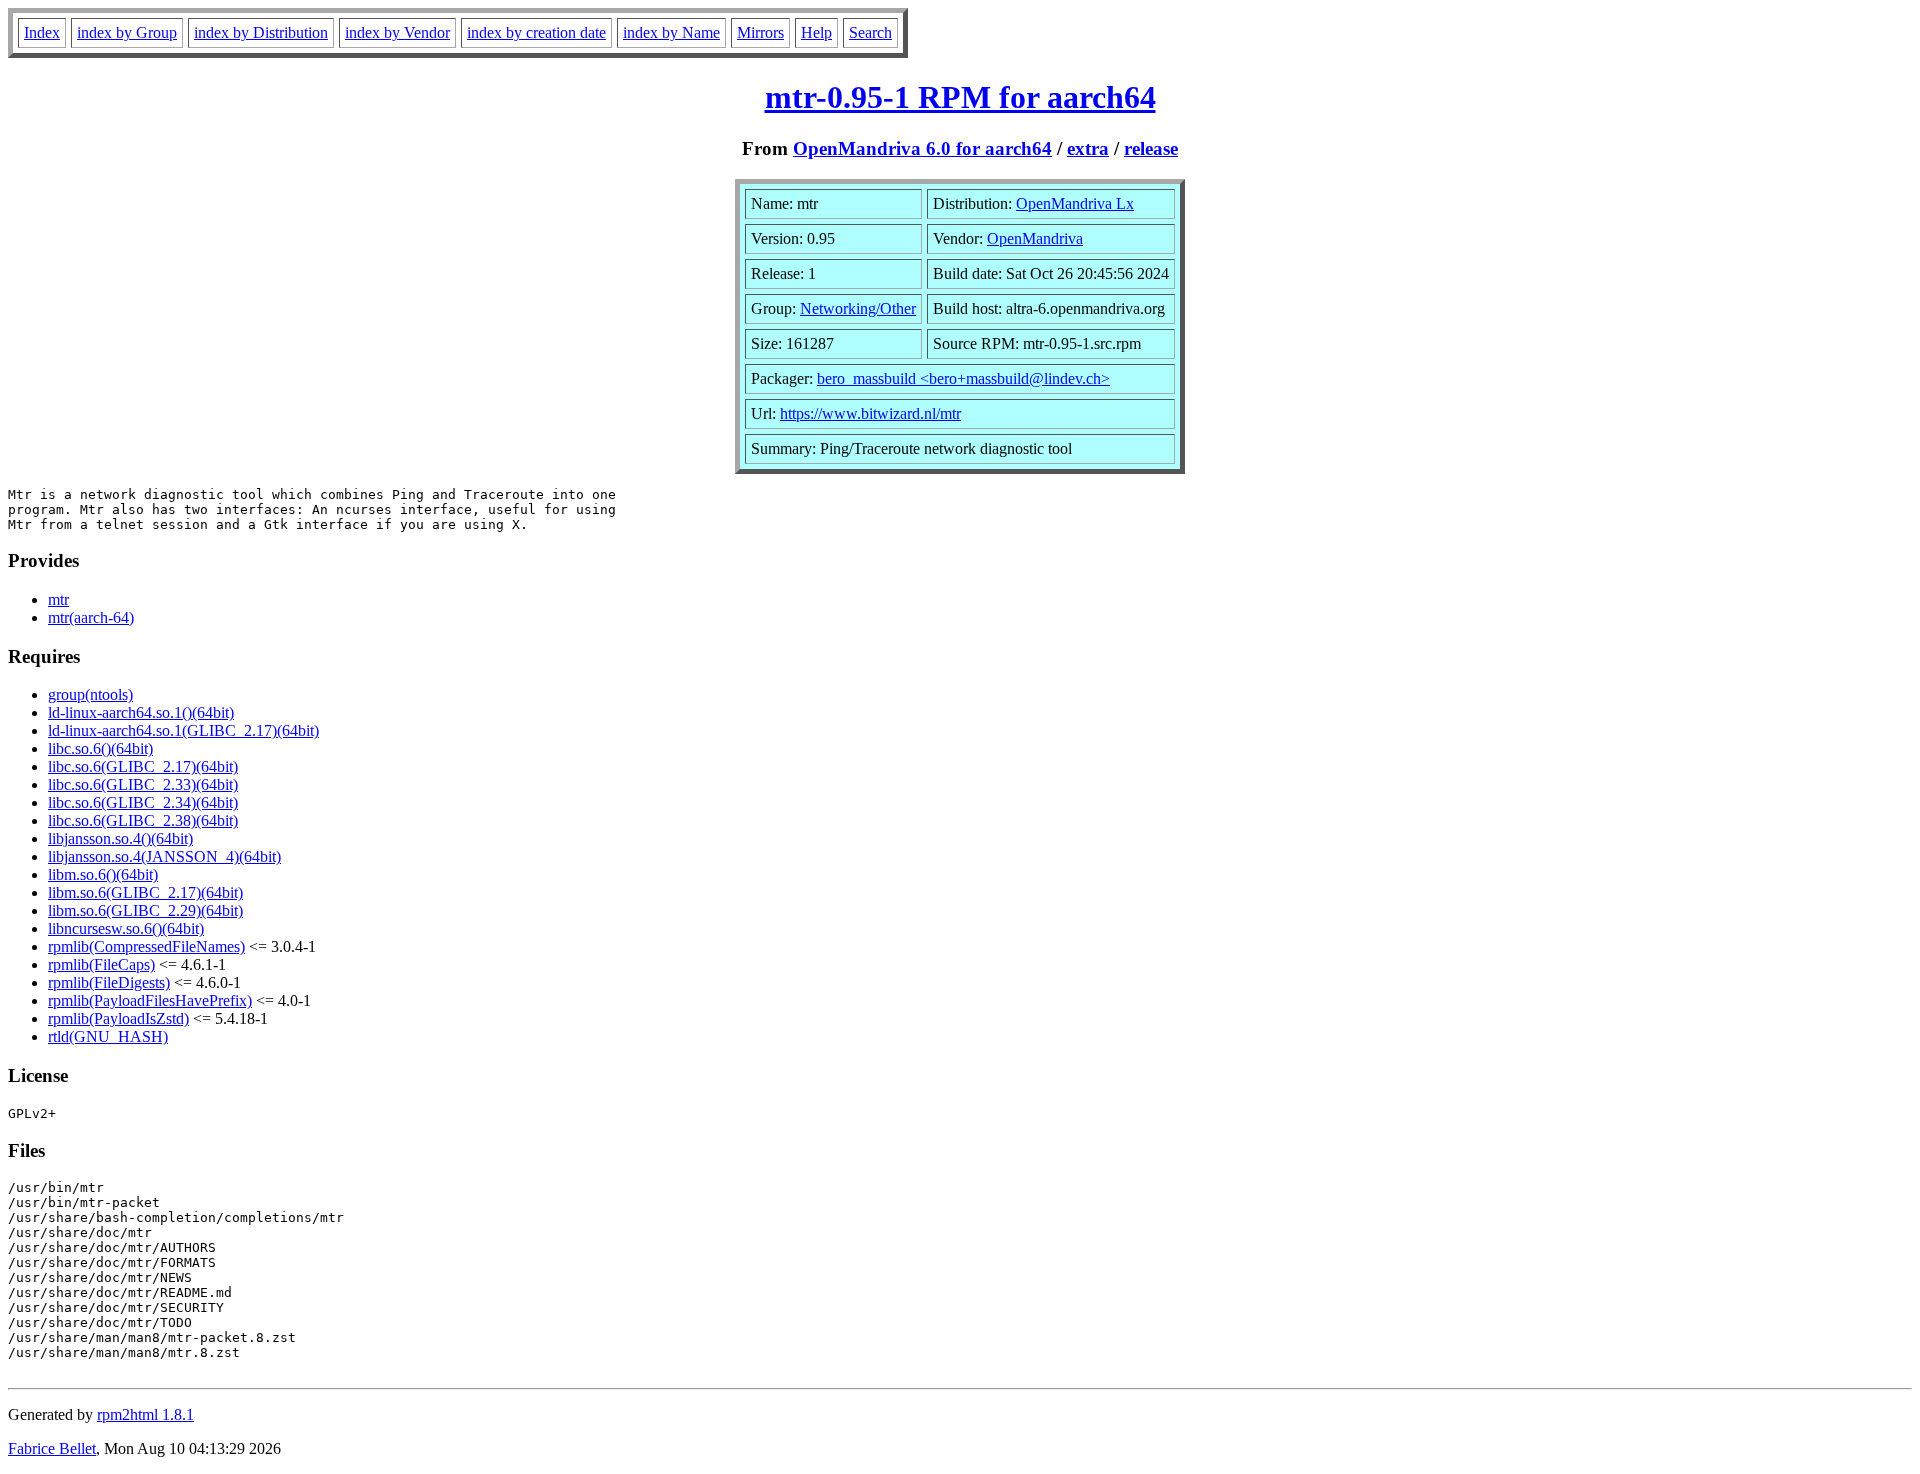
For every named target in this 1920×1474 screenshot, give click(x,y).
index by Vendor (397, 32)
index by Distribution (261, 32)
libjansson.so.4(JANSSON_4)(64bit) (164, 856)
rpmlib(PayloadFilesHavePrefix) (150, 1000)
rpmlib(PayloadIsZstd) (118, 1018)
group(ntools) (90, 694)
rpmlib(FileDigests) (109, 982)
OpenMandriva (1035, 238)
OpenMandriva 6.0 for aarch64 (922, 148)
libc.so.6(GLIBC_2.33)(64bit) (143, 784)
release (1151, 148)
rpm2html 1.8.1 (145, 1414)
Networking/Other (858, 308)
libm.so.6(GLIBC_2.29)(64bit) (145, 910)
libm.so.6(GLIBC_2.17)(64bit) (145, 892)
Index (42, 32)
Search (870, 32)
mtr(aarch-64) (91, 617)
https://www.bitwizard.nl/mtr (870, 413)
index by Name (671, 32)
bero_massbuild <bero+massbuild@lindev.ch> (963, 378)
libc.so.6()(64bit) (100, 748)
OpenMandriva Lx (1075, 203)
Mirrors (760, 32)
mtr (58, 599)
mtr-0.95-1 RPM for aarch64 (960, 97)
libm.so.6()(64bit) (103, 874)
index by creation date (536, 32)
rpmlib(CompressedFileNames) (146, 946)
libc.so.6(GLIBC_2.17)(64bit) (143, 766)
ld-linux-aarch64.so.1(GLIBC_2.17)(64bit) (183, 730)
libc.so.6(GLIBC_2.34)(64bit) (143, 802)
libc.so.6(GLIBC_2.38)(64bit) (143, 820)
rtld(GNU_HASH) (108, 1036)
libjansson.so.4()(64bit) (120, 838)
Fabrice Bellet (52, 1448)
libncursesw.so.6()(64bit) (126, 928)
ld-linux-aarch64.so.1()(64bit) (141, 712)
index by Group (127, 32)
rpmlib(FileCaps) (101, 964)
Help (816, 32)
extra (1088, 148)
